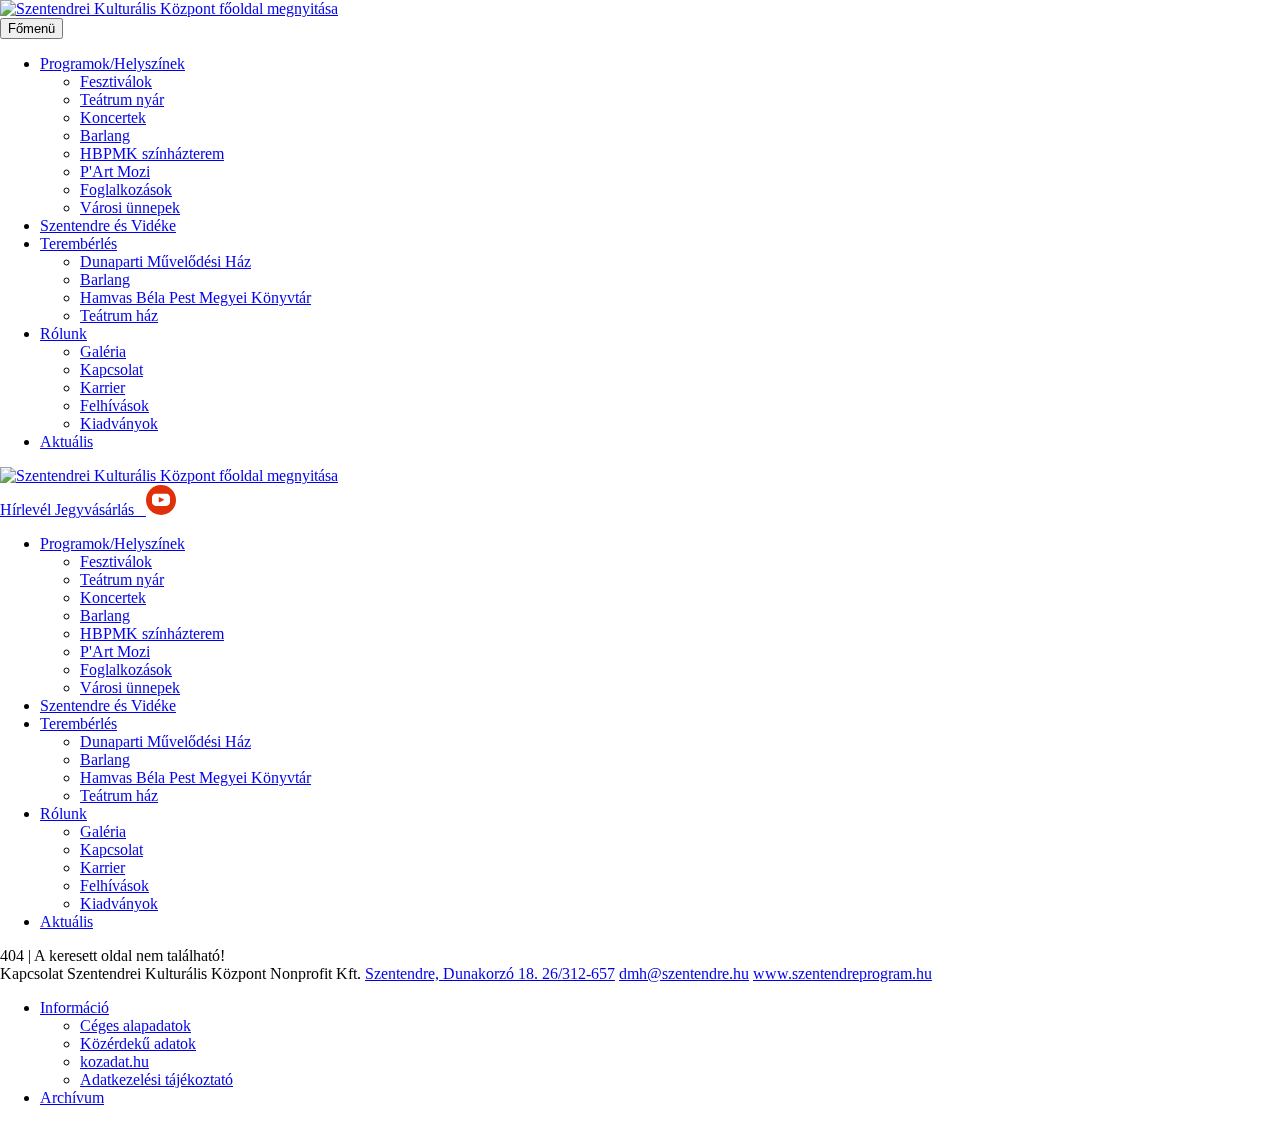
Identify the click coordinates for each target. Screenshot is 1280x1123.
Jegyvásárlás (96, 509)
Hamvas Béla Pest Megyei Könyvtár (195, 297)
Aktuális (66, 441)
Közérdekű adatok (138, 1043)
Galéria (103, 351)
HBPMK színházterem (152, 153)
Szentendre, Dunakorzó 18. (453, 973)
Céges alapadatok (135, 1025)
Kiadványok (119, 423)
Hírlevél (27, 509)
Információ (74, 1007)
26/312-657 (578, 973)
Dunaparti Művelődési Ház (165, 261)
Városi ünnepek (130, 207)
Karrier (102, 387)
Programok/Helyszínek (112, 63)
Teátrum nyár (122, 99)
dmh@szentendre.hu (684, 973)
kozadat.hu (114, 1061)
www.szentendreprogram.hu (842, 973)
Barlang (105, 135)
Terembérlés (78, 243)
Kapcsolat (111, 369)
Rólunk (63, 333)
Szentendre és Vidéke (108, 225)
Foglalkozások (126, 189)
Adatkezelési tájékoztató (156, 1079)
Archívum (72, 1097)
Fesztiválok (116, 81)
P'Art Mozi (115, 171)
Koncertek (113, 117)
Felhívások (114, 405)
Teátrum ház (119, 315)
